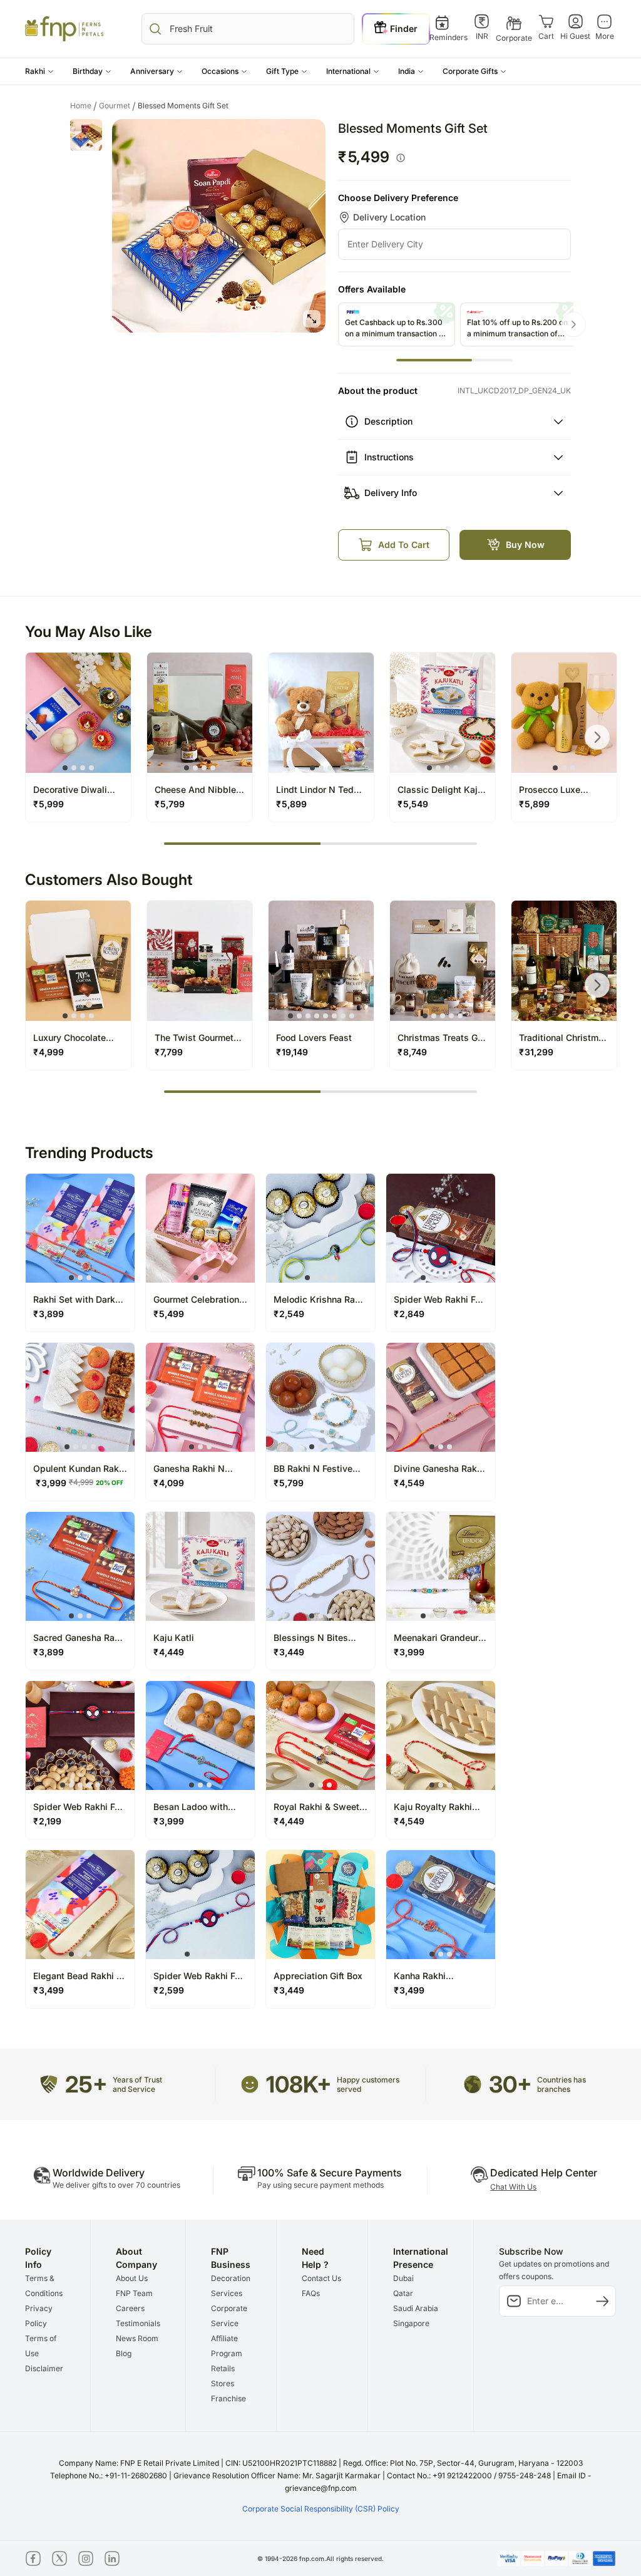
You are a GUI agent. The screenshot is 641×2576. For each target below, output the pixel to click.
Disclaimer (44, 2368)
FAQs (311, 2293)
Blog (124, 2353)
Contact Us (321, 2278)
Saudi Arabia (416, 2308)
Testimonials (138, 2323)
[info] (401, 158)
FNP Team (134, 2293)
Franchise (228, 2398)
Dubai (403, 2278)
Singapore (411, 2323)
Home (84, 106)
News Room (137, 2338)
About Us (132, 2278)
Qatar (403, 2293)
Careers (130, 2308)
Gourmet (117, 106)
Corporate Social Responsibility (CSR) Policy (321, 2509)
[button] (39, 71)
